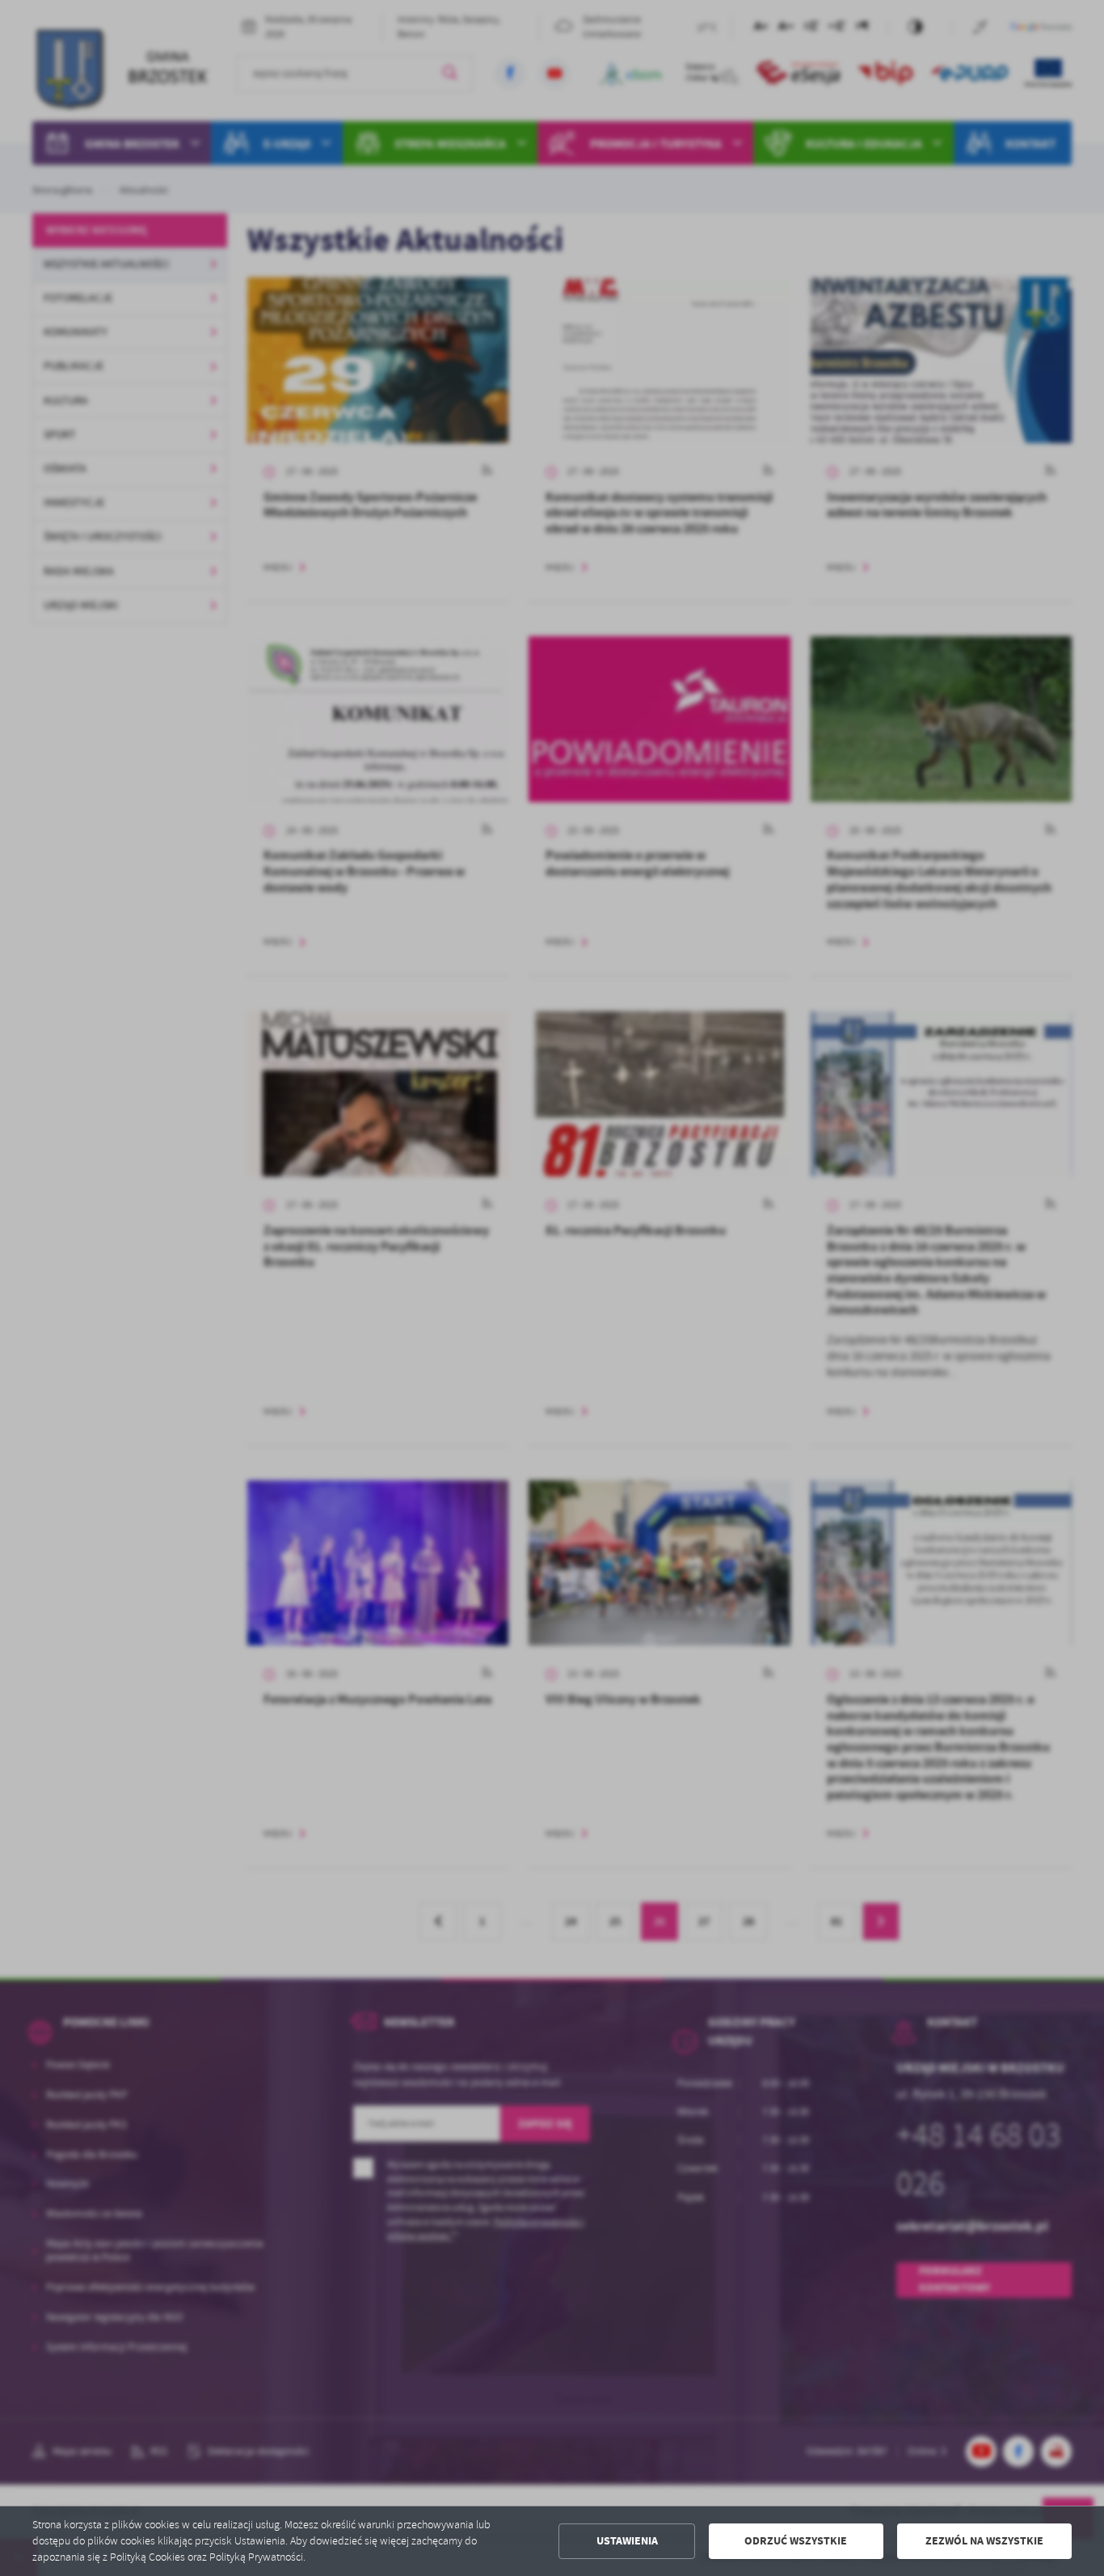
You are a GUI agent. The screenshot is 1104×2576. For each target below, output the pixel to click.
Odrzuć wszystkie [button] (796, 2541)
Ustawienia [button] (627, 2541)
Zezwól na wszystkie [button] (984, 2541)
